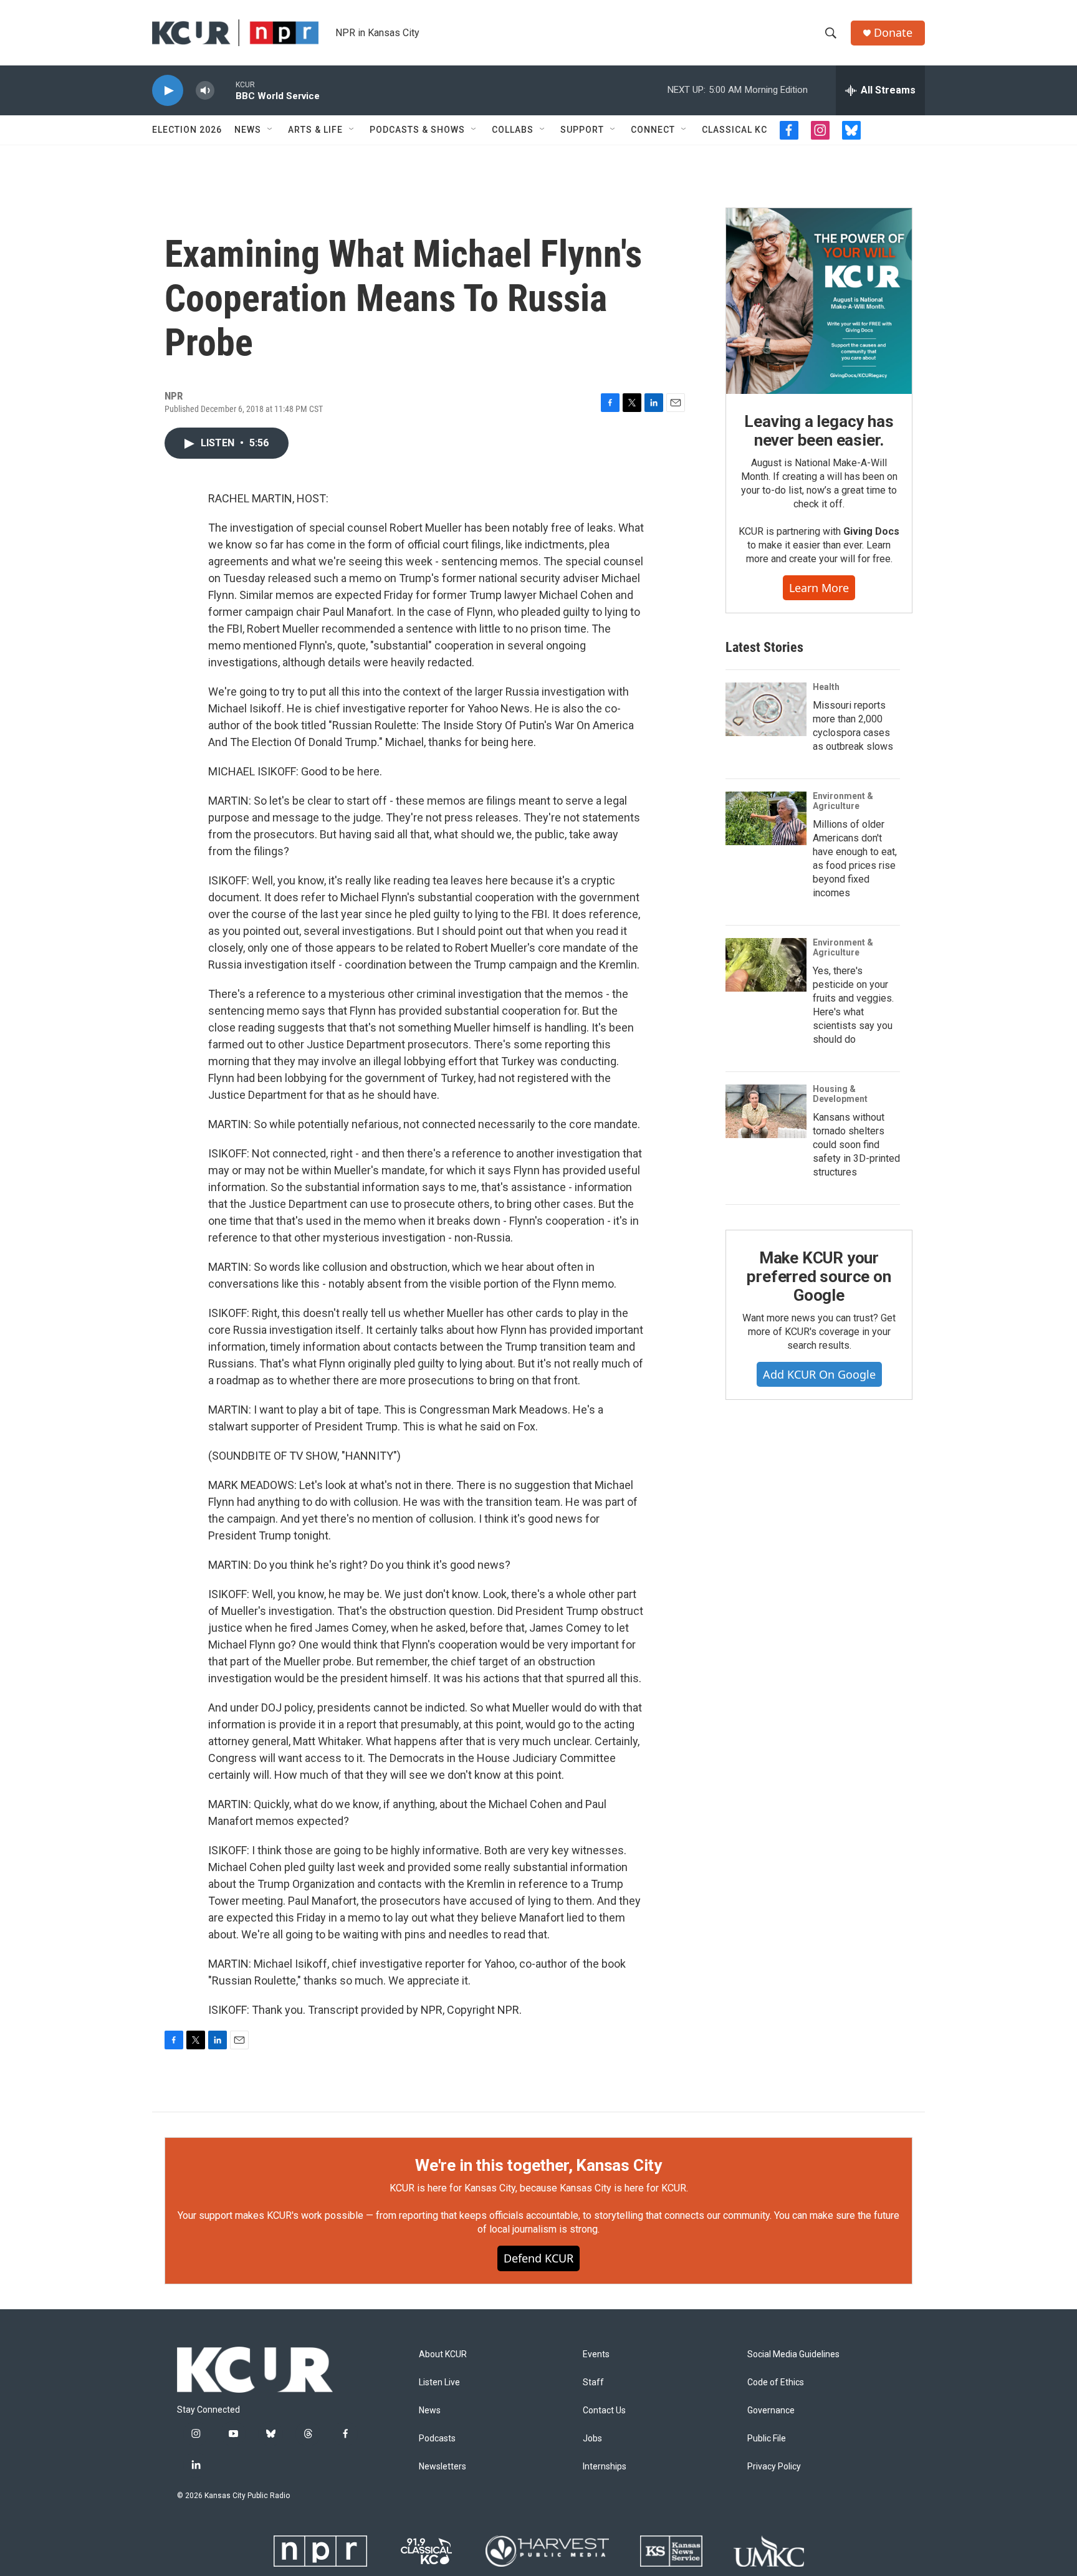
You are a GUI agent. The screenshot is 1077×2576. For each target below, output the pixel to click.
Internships (605, 2467)
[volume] (205, 91)
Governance (771, 2411)
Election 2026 (187, 130)
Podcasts (437, 2439)
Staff (593, 2382)
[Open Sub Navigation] (270, 130)
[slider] (225, 90)
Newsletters (443, 2467)
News (248, 130)
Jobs (592, 2439)
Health (826, 687)
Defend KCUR (538, 2258)
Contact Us (604, 2411)
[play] (168, 91)
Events (596, 2354)
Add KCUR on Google (819, 1374)
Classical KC (735, 130)
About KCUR (443, 2354)
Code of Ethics (776, 2382)
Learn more (819, 588)
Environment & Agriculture (843, 801)
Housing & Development (840, 1094)
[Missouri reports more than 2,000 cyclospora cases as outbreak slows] (766, 709)
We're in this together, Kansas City (538, 2165)
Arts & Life (315, 130)
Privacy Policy (774, 2467)
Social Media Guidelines (793, 2354)
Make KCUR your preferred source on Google (819, 1276)
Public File (767, 2439)
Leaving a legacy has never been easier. (819, 431)
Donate (893, 33)
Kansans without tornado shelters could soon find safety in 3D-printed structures (856, 1145)
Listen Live (439, 2382)
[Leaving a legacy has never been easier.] (819, 301)
